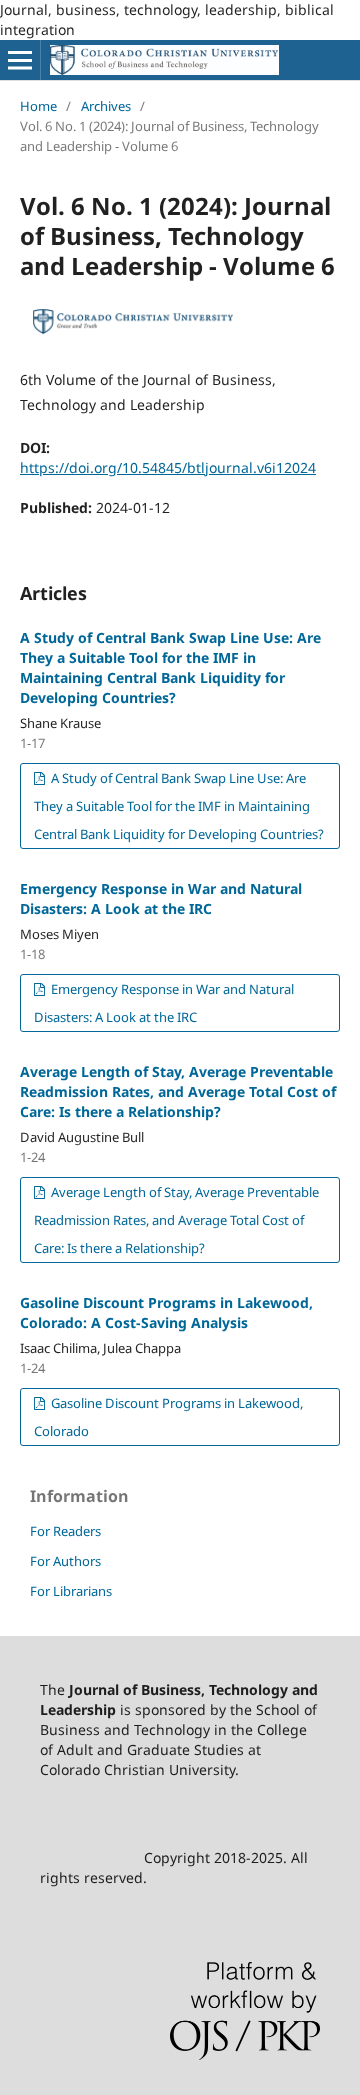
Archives (106, 106)
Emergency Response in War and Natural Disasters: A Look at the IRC (161, 898)
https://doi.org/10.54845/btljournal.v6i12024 (168, 467)
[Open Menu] (20, 60)
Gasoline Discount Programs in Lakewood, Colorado (168, 1417)
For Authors (65, 1561)
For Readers (65, 1531)
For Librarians (71, 1591)
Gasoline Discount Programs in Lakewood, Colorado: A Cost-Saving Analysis (166, 1312)
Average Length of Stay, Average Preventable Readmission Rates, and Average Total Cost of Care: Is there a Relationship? (178, 1091)
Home (38, 106)
